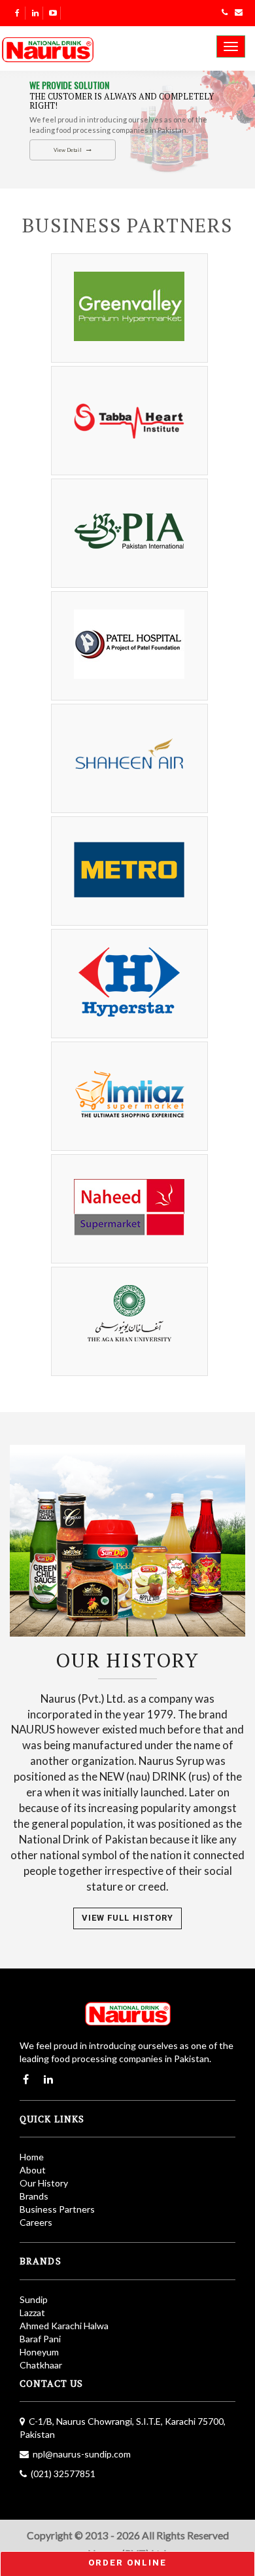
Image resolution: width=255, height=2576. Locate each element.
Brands (34, 2196)
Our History (44, 2183)
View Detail (68, 150)
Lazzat (32, 2313)
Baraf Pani (40, 2339)
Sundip (34, 2299)
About (33, 2170)
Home (32, 2157)
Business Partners (57, 2209)
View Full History (127, 1918)
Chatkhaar (41, 2365)
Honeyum (39, 2352)
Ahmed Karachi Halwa (64, 2326)
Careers (36, 2222)
